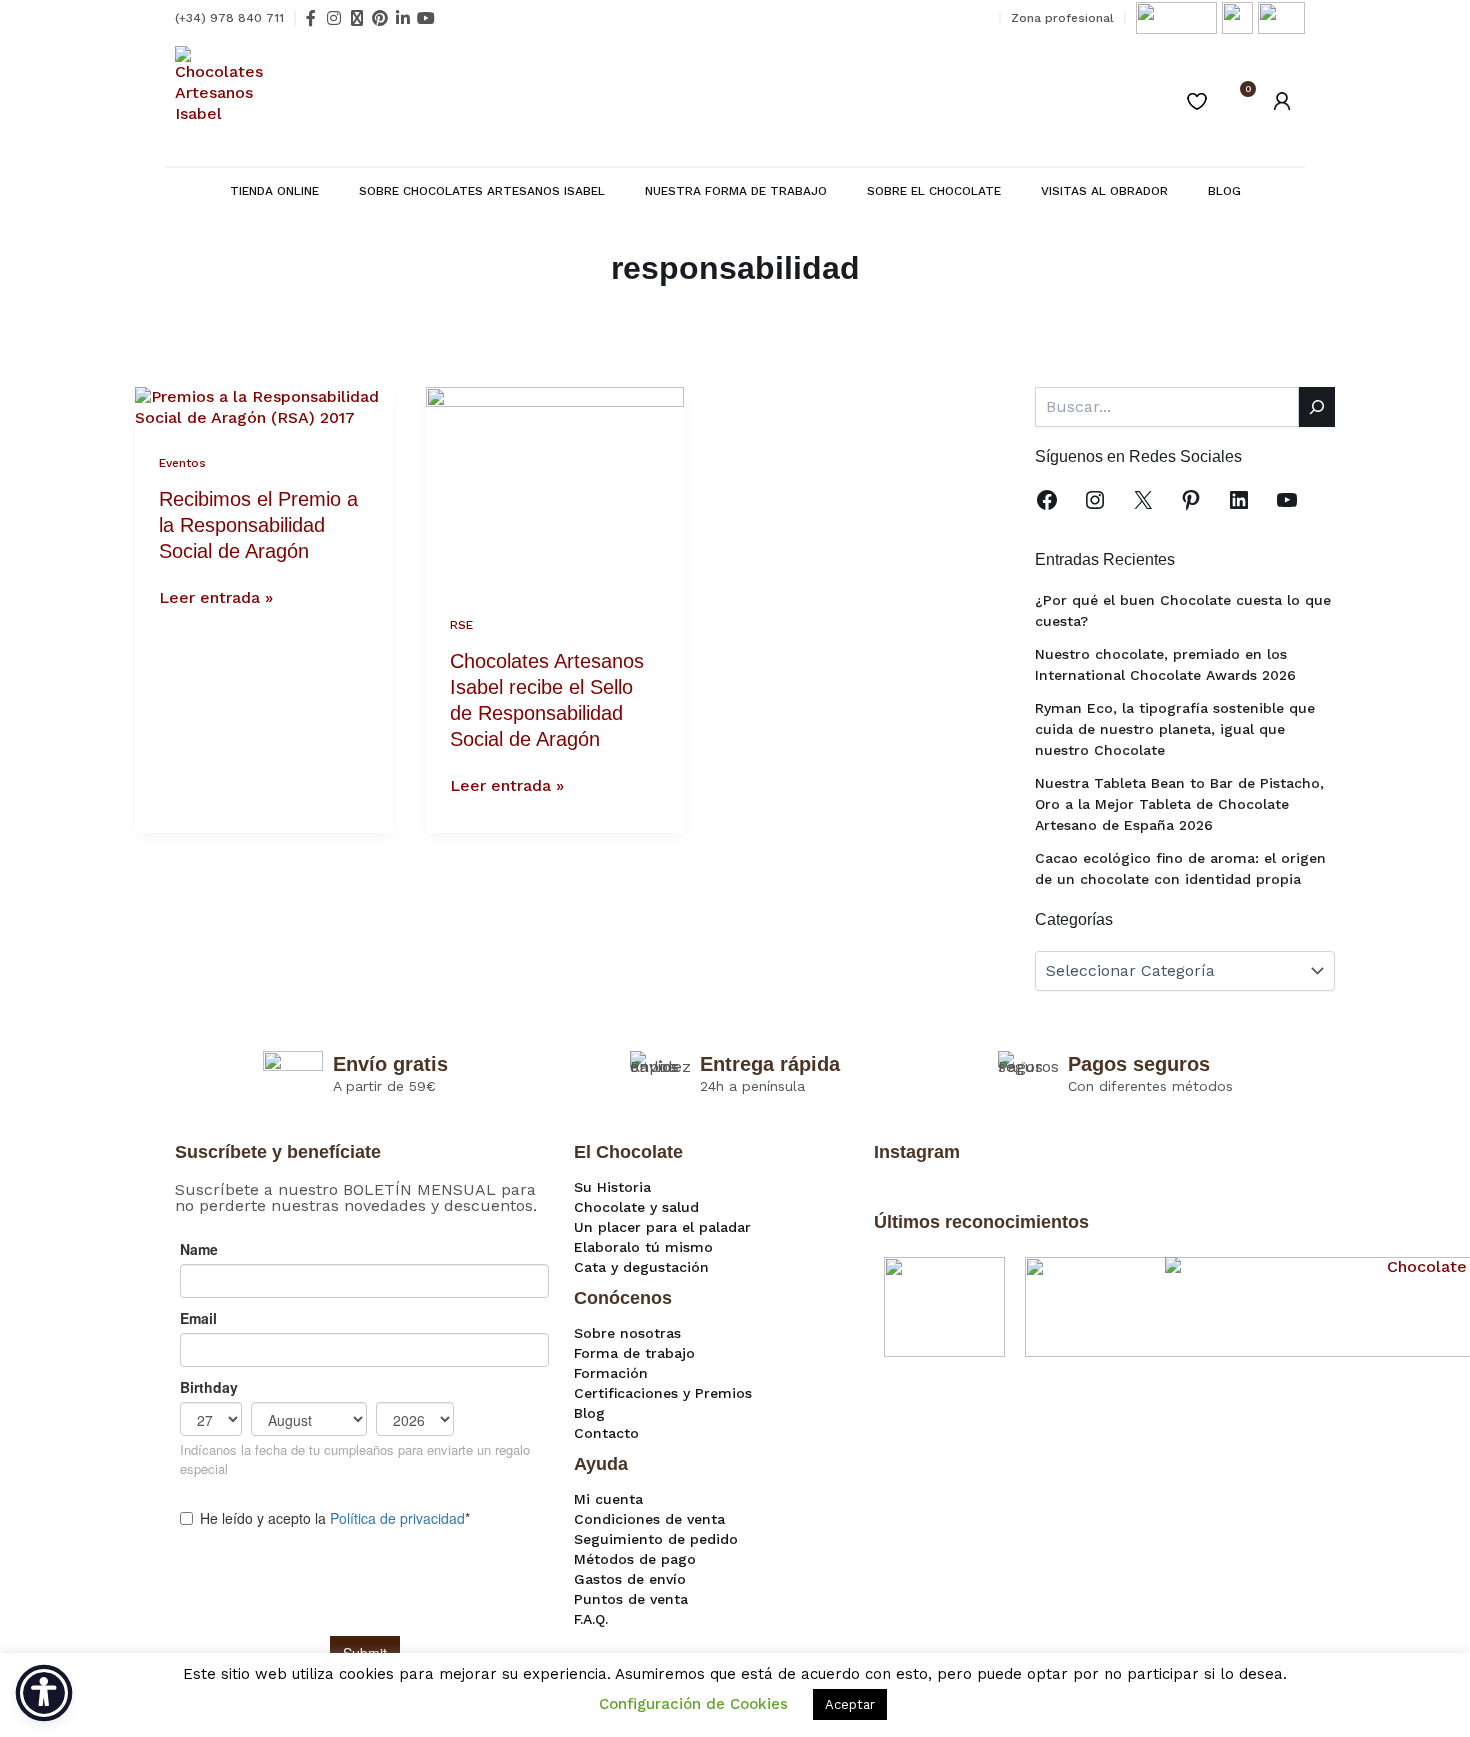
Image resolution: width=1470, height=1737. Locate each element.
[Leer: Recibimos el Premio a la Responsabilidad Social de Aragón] (264, 406)
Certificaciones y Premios (663, 1393)
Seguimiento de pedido (656, 1539)
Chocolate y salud (636, 1207)
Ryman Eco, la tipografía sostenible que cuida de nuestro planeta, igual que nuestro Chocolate (1175, 729)
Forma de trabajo (634, 1353)
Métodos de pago (635, 1559)
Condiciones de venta (649, 1519)
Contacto (606, 1433)
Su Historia (612, 1187)
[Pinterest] (1191, 500)
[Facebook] (1047, 500)
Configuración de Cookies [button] (693, 1704)
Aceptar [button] (850, 1704)
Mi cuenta (608, 1499)
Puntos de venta (631, 1599)
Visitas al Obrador (1104, 191)
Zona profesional (1062, 18)
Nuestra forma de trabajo (736, 191)
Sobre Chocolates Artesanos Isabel (482, 191)
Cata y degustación (641, 1267)
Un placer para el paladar (662, 1227)
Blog (1224, 191)
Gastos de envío (630, 1579)
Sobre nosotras (627, 1333)
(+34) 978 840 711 (229, 18)
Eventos (182, 463)
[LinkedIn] (1239, 500)
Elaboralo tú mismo (643, 1247)
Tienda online (274, 191)
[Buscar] (1317, 407)
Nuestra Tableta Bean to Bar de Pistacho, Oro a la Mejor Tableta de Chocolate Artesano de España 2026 (1179, 804)
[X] (1143, 500)
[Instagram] (1095, 500)
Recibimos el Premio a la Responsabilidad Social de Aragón (258, 525)
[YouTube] (1287, 500)
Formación (611, 1373)
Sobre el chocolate (934, 191)
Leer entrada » (216, 597)
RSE (461, 625)
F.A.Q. (591, 1619)
